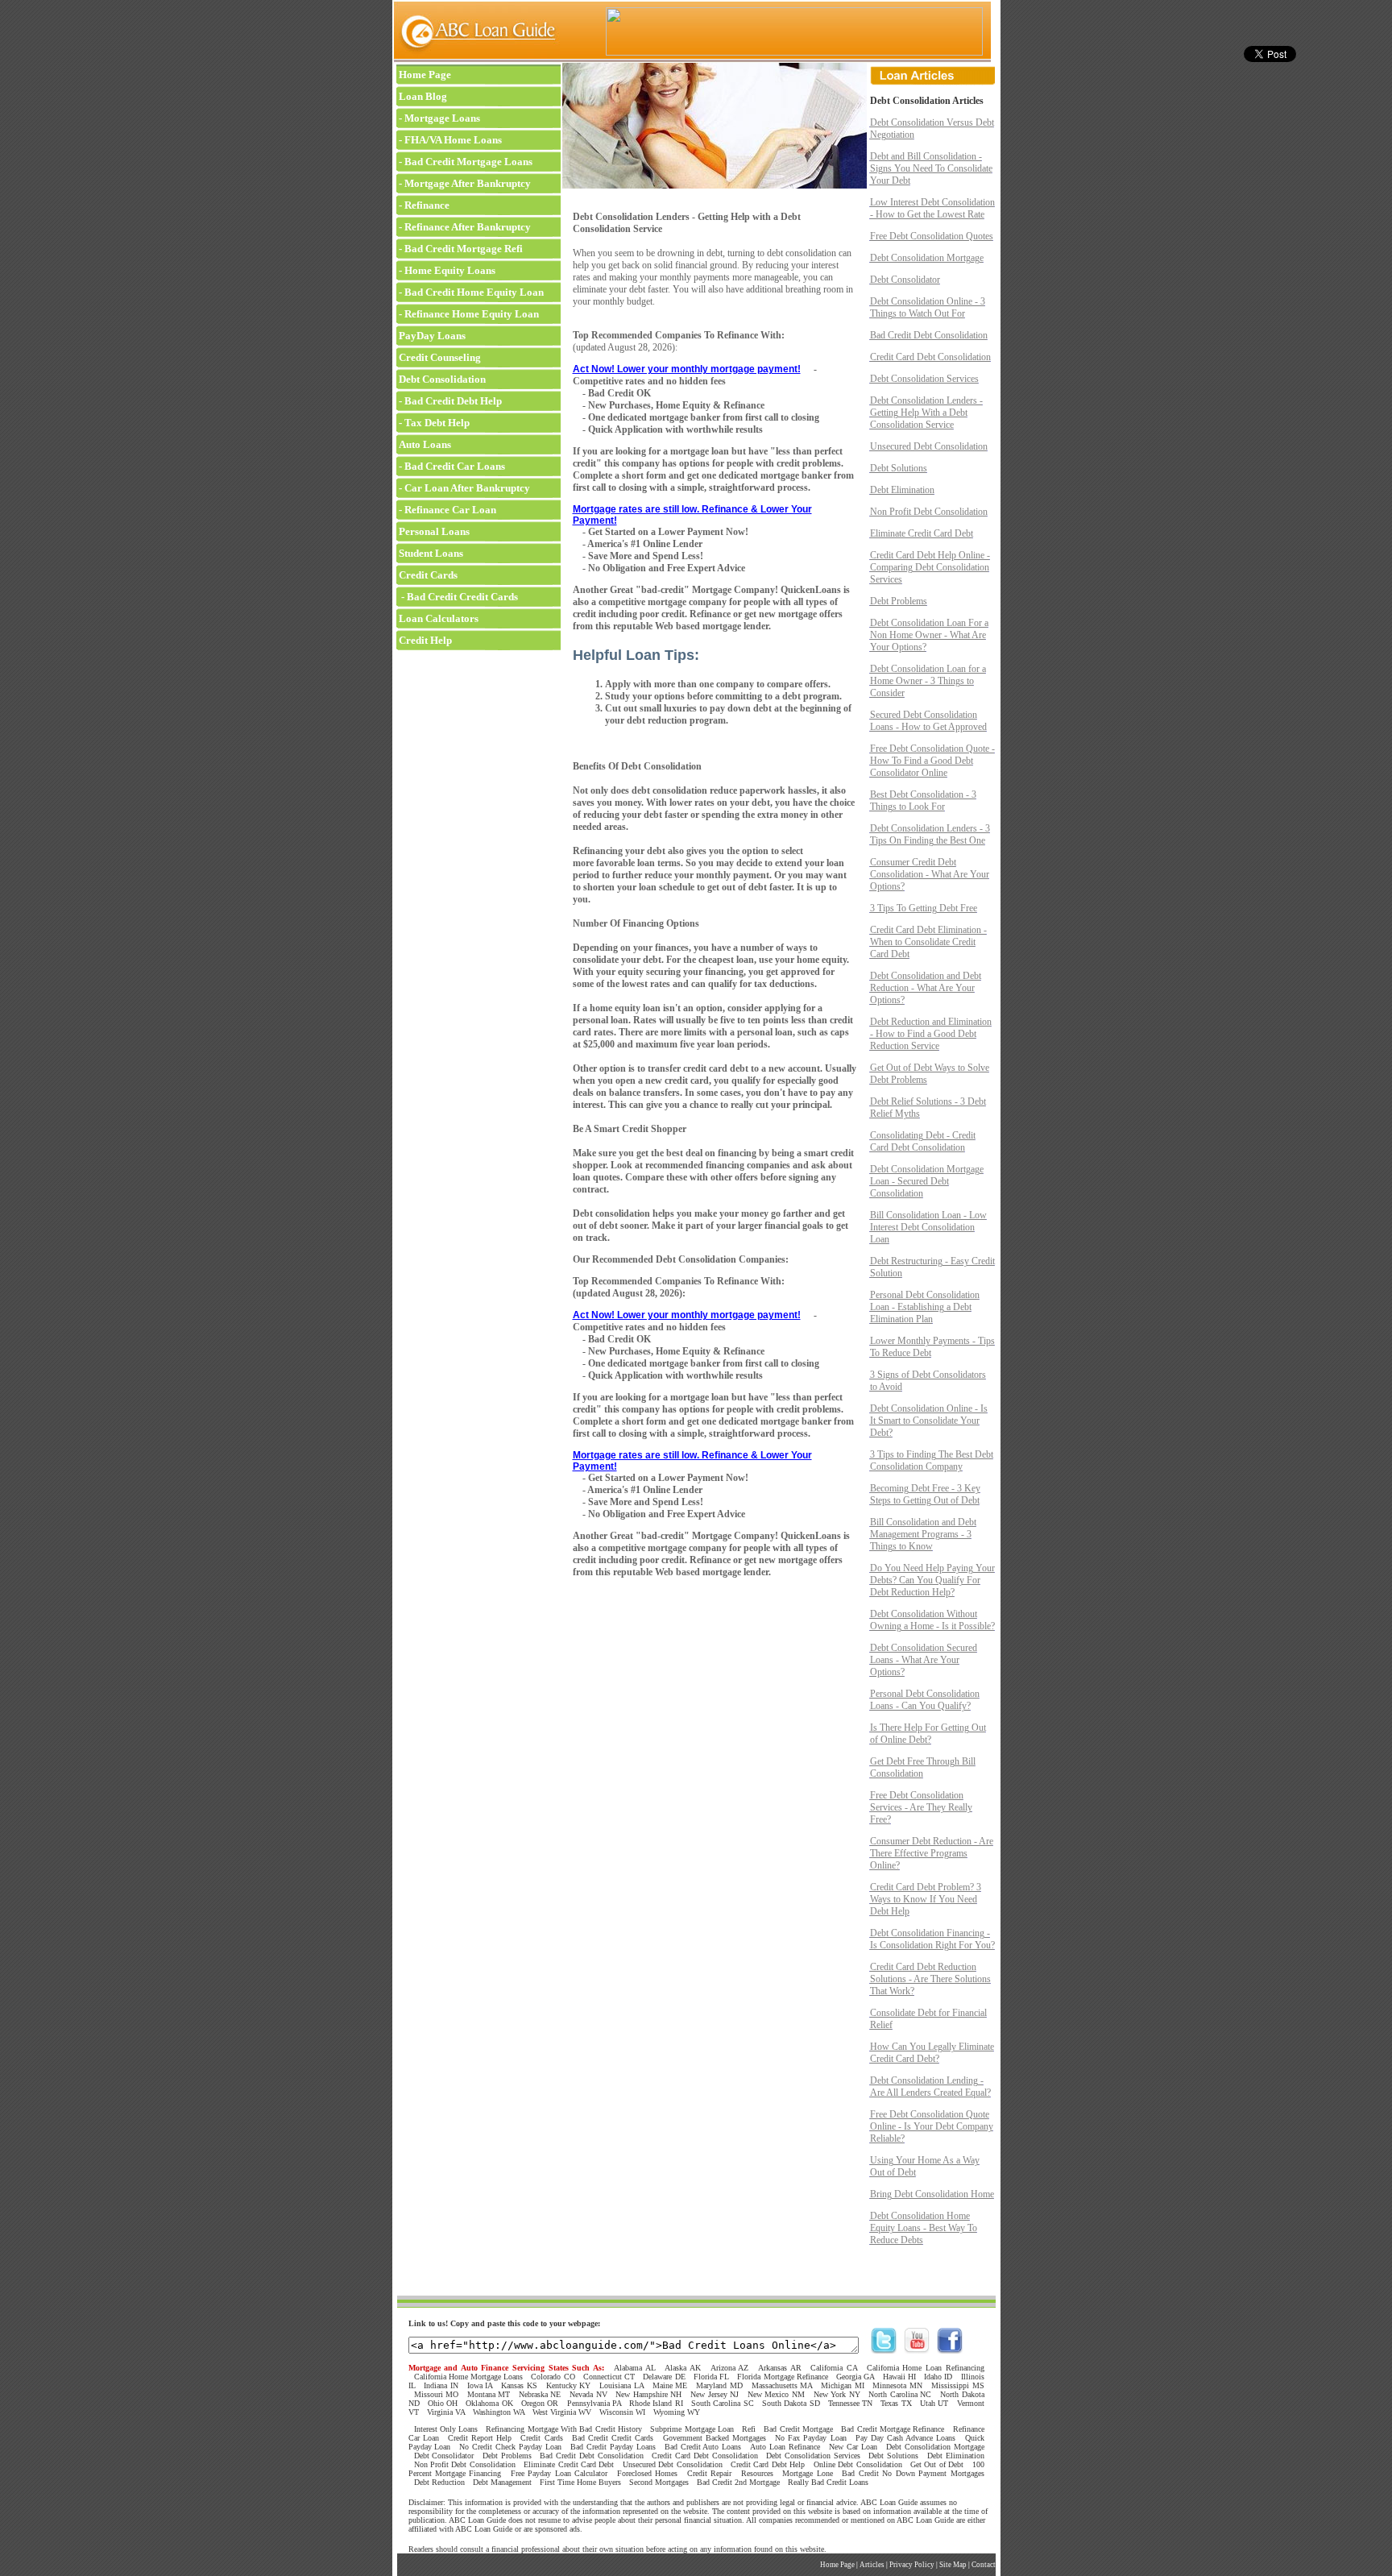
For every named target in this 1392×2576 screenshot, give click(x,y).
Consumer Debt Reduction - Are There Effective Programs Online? (932, 1853)
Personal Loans (433, 531)
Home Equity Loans (450, 270)
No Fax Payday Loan (811, 2438)
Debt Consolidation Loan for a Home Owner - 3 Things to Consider (928, 681)
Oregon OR (540, 2403)
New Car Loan (853, 2447)
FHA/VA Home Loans (453, 140)
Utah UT (934, 2403)
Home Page (424, 75)
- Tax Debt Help (433, 423)
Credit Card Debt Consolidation (930, 357)
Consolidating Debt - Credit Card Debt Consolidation (923, 1141)
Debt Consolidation (441, 379)
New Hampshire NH (648, 2394)
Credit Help (424, 640)
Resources (757, 2473)
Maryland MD (719, 2385)
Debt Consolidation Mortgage (927, 258)
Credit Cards (427, 575)
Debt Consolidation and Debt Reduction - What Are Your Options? (926, 988)
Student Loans (430, 553)
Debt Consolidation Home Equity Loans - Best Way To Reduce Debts (924, 2228)
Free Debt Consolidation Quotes (932, 236)
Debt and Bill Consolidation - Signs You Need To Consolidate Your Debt (931, 168)
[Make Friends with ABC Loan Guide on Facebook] (950, 2350)
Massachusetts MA (782, 2385)
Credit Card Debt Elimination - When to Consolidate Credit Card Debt (928, 942)
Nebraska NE (540, 2394)
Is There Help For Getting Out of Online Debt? (928, 1734)
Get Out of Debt (937, 2464)
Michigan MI (843, 2385)
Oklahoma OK (489, 2403)
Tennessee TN (850, 2403)
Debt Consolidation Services (924, 379)
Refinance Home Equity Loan (472, 314)
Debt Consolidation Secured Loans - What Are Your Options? (924, 1660)
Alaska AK (683, 2368)
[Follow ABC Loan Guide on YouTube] (917, 2350)
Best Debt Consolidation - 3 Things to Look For (923, 801)
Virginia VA (446, 2412)
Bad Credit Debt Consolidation (929, 335)
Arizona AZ (730, 2368)
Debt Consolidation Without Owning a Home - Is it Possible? (932, 1620)
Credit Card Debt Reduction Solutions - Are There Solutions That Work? (930, 1979)
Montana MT (489, 2394)
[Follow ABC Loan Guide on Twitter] (884, 2350)
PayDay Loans (431, 336)
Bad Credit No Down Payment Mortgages (913, 2473)
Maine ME (670, 2385)
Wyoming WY (677, 2412)
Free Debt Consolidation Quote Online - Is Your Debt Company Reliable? (932, 2126)
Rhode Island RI (656, 2403)
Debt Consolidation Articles (927, 101)
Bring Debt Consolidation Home (932, 2194)
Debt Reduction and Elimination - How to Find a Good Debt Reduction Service (931, 1034)
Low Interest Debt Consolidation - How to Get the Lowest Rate (932, 208)
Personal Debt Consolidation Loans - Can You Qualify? (925, 1700)
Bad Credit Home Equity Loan (474, 292)
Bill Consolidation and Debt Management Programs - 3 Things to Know (923, 1534)
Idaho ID (938, 2377)
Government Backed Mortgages (715, 2438)
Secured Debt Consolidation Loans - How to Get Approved (928, 721)
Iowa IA (480, 2385)
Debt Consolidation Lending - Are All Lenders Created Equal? (930, 2087)
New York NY (837, 2394)
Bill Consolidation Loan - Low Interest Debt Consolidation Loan (928, 1227)
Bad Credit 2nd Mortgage (738, 2482)
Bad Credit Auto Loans (703, 2447)
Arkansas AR (780, 2368)
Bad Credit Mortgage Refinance (893, 2429)
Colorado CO (553, 2377)
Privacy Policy (912, 2565)
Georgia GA (855, 2377)
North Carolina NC (900, 2394)
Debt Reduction (439, 2482)
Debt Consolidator (905, 280)
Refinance (427, 205)
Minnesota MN (897, 2385)
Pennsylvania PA (594, 2403)
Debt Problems (899, 601)
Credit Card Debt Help (768, 2464)
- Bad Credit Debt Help (449, 401)
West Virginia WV (562, 2412)
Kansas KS (519, 2385)
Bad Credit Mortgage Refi (464, 249)
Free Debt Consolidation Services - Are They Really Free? (921, 1807)
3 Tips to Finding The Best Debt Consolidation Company (932, 1460)
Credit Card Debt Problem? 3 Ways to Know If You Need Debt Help (926, 1899)
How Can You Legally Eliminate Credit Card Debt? (932, 2053)
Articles (872, 2565)
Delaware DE (664, 2377)
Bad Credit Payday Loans (613, 2447)
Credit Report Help (480, 2438)
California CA (834, 2368)
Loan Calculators (437, 618)
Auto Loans (424, 444)
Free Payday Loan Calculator (559, 2473)
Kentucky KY (569, 2385)
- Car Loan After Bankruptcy (463, 488)
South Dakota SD (791, 2403)
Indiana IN (441, 2385)
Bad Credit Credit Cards (613, 2438)
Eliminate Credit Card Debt (922, 533)
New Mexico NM (776, 2394)
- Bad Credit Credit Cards (457, 597)
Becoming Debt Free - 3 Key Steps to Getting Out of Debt (925, 1494)
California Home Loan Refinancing (926, 2368)
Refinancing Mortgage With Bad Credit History (564, 2429)
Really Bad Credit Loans (828, 2482)
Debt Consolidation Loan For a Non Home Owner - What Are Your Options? (929, 635)
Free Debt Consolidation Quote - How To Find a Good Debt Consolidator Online (932, 761)
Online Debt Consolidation (858, 2464)
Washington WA (499, 2412)
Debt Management (502, 2482)
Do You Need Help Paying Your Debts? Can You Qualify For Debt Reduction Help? (932, 1580)
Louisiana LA (621, 2385)
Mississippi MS (958, 2385)
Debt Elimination (902, 490)
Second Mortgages (659, 2482)
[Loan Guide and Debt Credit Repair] (476, 60)
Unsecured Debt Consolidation (929, 446)
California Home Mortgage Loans (469, 2377)
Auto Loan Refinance (785, 2447)
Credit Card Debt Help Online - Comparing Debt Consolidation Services (930, 567)
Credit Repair (709, 2473)
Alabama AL (635, 2368)
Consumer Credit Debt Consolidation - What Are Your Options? (930, 874)
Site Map (953, 2565)
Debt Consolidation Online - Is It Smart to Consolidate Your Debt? (929, 1421)
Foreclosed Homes (647, 2473)
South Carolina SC (723, 2403)
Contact (984, 2565)
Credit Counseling (439, 357)
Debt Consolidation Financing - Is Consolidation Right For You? (932, 1939)
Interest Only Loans (446, 2429)
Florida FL (711, 2377)
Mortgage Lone (807, 2473)
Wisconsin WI (622, 2412)
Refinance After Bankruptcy (468, 227)
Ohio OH (443, 2403)
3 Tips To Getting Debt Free (924, 908)
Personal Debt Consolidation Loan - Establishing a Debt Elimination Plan (925, 1307)
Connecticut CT (609, 2377)
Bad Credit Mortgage (798, 2429)
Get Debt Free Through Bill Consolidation (923, 1767)
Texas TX (896, 2403)
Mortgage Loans (442, 118)
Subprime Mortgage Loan (692, 2429)
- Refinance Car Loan (446, 510)
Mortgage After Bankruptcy (468, 183)
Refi (749, 2429)
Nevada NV (588, 2394)
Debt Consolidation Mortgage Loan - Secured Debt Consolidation (927, 1181)
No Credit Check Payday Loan (510, 2447)
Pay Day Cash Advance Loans (906, 2438)
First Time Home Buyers (580, 2482)
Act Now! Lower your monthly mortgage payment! (687, 369)
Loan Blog (422, 96)
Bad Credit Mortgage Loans (468, 162)
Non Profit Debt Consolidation (929, 512)
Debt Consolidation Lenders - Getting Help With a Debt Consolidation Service (926, 413)
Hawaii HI (899, 2377)
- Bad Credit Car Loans (451, 466)
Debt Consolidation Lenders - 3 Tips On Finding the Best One (930, 834)
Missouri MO (437, 2394)
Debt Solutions (899, 468)
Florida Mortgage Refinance (782, 2377)
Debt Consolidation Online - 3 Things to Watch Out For (928, 307)
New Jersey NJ (715, 2394)
